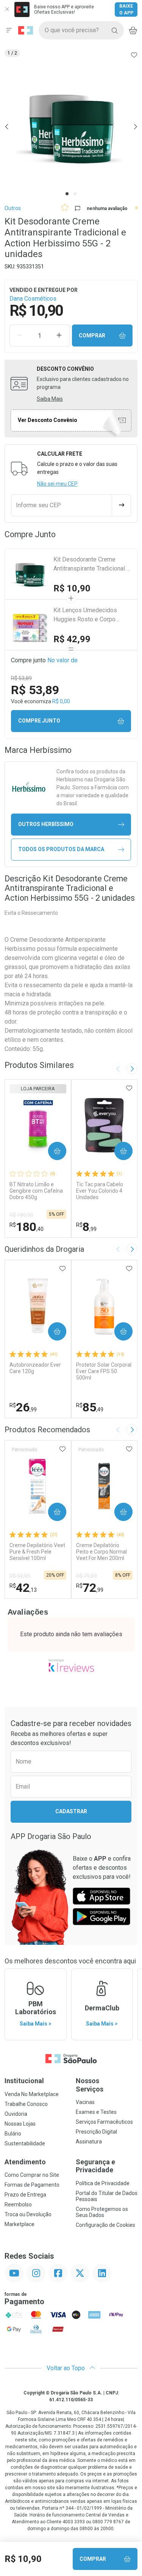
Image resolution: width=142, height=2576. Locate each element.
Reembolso (18, 2204)
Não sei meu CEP (57, 484)
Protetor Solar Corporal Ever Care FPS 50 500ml (104, 1371)
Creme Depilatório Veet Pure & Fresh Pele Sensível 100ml (37, 1552)
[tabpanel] (71, 126)
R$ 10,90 (72, 588)
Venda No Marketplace (32, 2094)
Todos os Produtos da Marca (61, 849)
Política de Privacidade (103, 2183)
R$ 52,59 (20, 1576)
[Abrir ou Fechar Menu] (9, 30)
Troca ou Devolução (28, 2214)
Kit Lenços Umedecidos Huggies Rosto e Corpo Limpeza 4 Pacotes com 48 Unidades (90, 615)
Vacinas (85, 2102)
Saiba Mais (50, 399)
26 (23, 1407)
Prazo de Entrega (25, 2195)
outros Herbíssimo (46, 824)
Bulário (13, 2134)
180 (27, 1227)
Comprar (92, 336)
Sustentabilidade (25, 2143)
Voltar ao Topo (66, 2368)
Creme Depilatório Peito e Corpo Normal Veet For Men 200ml (101, 1552)
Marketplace (20, 2224)
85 (90, 1407)
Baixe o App (126, 9)
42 (23, 1588)
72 (90, 1588)
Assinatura (89, 2142)
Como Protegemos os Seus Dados (102, 2212)
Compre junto (39, 721)
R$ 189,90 (21, 1215)
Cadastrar (71, 1811)
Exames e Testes (96, 2112)
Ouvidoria (16, 2114)
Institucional (24, 2081)
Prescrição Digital (96, 2132)
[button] (71, 126)
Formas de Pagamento (32, 2185)
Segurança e (95, 2166)
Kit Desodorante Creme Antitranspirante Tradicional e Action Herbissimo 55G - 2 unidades (92, 564)
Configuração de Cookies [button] (105, 2225)
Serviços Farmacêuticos (104, 2122)
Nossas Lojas (20, 2124)
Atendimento (25, 2162)
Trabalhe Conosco (26, 2104)
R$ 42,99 (72, 639)
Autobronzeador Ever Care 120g (35, 1368)
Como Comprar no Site (32, 2175)
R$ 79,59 (87, 1576)
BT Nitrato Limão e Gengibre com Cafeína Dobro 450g (36, 1191)
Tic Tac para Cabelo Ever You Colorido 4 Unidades (100, 1191)
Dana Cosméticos (33, 299)
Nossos (90, 2085)
